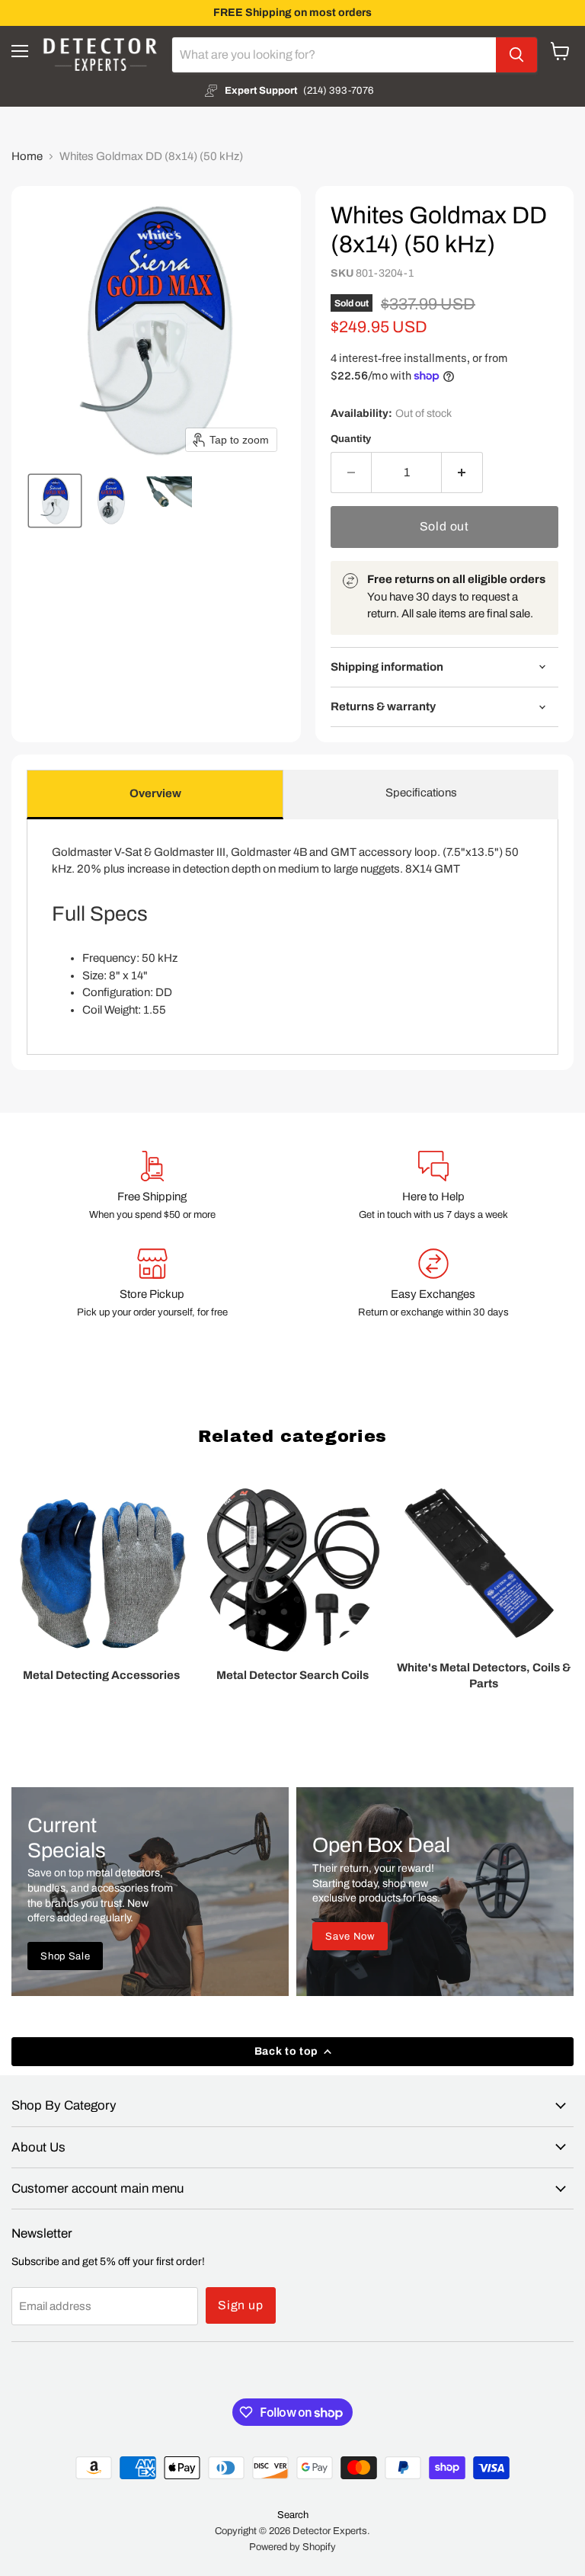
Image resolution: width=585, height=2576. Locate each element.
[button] (55, 501)
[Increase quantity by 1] (462, 473)
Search (293, 2515)
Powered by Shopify (292, 2547)
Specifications (421, 793)
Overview (155, 793)
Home (27, 156)
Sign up (241, 2305)
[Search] (516, 55)
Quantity (351, 439)
